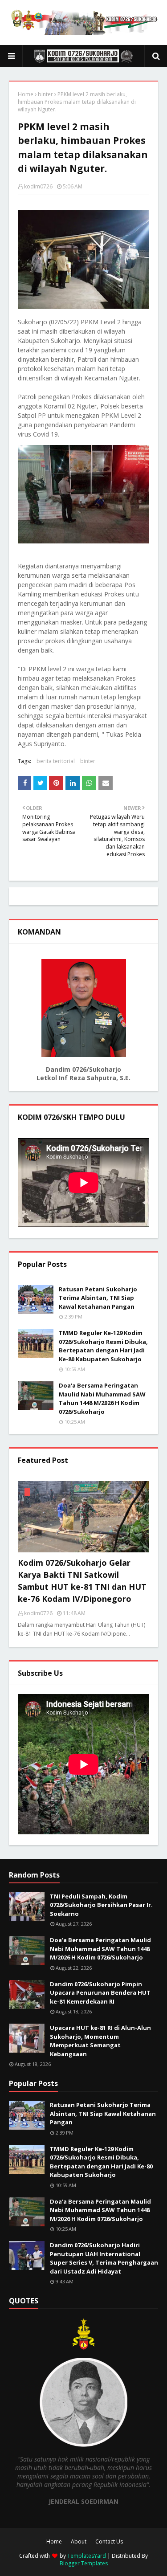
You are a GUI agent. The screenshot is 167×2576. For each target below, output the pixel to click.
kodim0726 (38, 186)
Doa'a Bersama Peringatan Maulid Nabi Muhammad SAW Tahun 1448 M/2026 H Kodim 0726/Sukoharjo (102, 1398)
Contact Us (109, 2541)
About (79, 2541)
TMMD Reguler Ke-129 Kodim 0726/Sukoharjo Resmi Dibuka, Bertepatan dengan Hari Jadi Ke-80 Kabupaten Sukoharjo (103, 1346)
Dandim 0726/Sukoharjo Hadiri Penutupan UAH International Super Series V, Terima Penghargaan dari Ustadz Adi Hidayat (104, 2258)
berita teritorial (56, 761)
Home (26, 94)
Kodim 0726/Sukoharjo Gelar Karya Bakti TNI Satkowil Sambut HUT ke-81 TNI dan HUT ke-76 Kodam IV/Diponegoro (82, 1581)
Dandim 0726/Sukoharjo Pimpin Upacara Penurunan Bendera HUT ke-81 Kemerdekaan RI (100, 1993)
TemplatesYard (87, 2556)
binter (45, 94)
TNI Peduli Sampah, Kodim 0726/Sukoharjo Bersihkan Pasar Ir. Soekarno (101, 1905)
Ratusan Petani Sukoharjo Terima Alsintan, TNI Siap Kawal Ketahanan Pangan (98, 1298)
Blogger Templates (84, 2563)
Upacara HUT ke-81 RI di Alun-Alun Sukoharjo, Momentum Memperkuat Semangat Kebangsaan (100, 2041)
